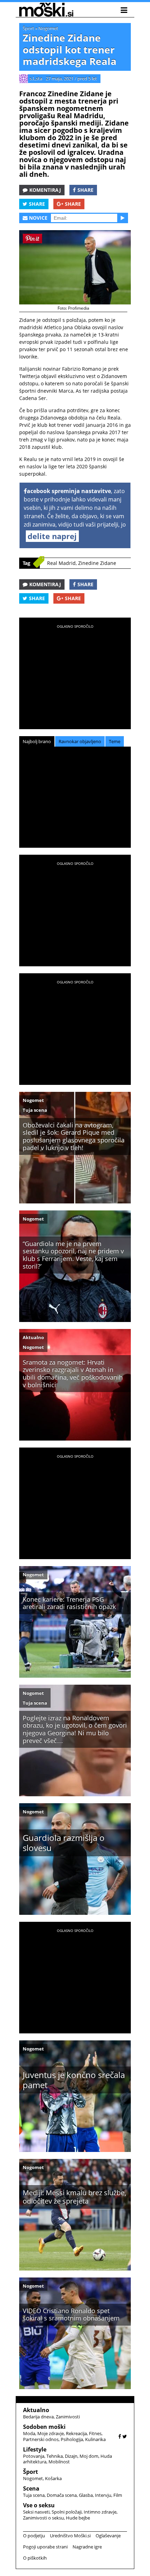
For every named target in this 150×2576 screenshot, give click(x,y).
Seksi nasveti (36, 2512)
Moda (29, 2433)
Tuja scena (35, 1110)
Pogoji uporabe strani (45, 2547)
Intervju (103, 2495)
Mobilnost (59, 2462)
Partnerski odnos (41, 2439)
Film (118, 2495)
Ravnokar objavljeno (80, 741)
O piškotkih (35, 2558)
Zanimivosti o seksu (43, 2518)
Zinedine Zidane (97, 563)
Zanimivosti (68, 2417)
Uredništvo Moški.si (70, 2536)
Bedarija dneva (38, 2417)
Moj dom (89, 2456)
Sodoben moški (44, 2427)
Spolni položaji (67, 2512)
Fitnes (95, 2433)
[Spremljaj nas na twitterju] (125, 2436)
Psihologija (72, 2439)
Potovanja (34, 2456)
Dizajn (71, 2456)
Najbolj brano (37, 741)
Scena (31, 2488)
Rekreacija (76, 2433)
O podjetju (34, 2536)
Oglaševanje (108, 2536)
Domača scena (62, 2495)
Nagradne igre (87, 2547)
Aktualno (33, 1337)
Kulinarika (95, 2439)
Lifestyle (35, 2449)
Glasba (86, 2495)
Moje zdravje (51, 2433)
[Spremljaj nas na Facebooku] (120, 2436)
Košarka (53, 2478)
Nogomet (48, 28)
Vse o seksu (39, 2505)
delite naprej (52, 536)
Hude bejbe (78, 2518)
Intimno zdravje (100, 2512)
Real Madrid (61, 563)
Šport (28, 28)
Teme (115, 741)
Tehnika (55, 2456)
